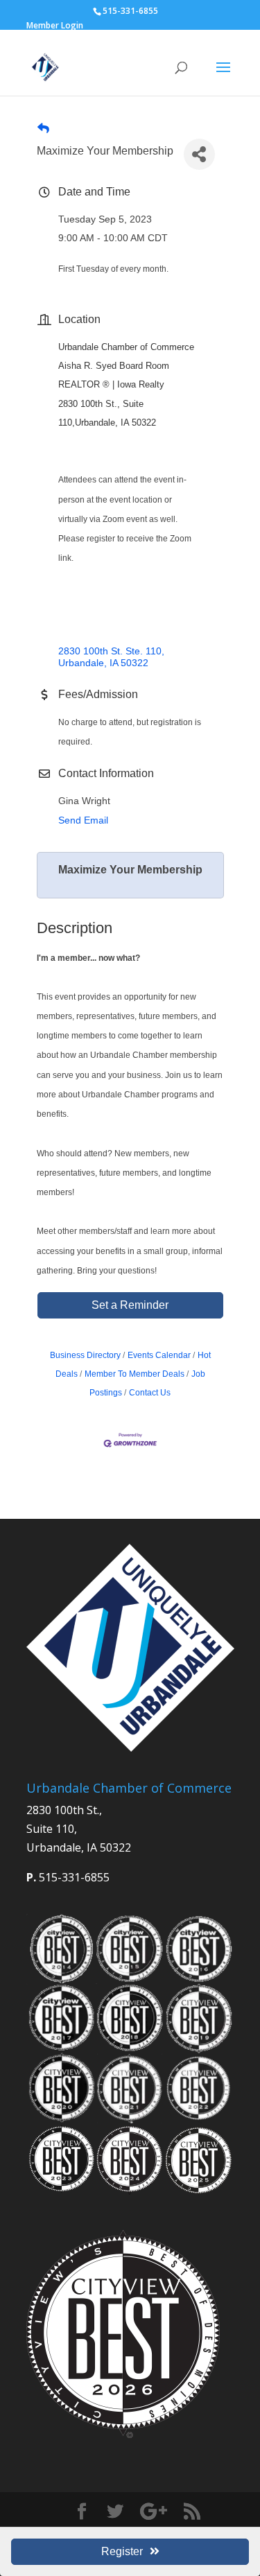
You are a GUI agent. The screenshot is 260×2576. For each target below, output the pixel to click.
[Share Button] (199, 154)
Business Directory (85, 1355)
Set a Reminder (130, 1305)
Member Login (55, 25)
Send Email (83, 820)
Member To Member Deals (135, 1374)
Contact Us (150, 1393)
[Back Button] (43, 129)
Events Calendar (159, 1355)
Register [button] (122, 2551)
